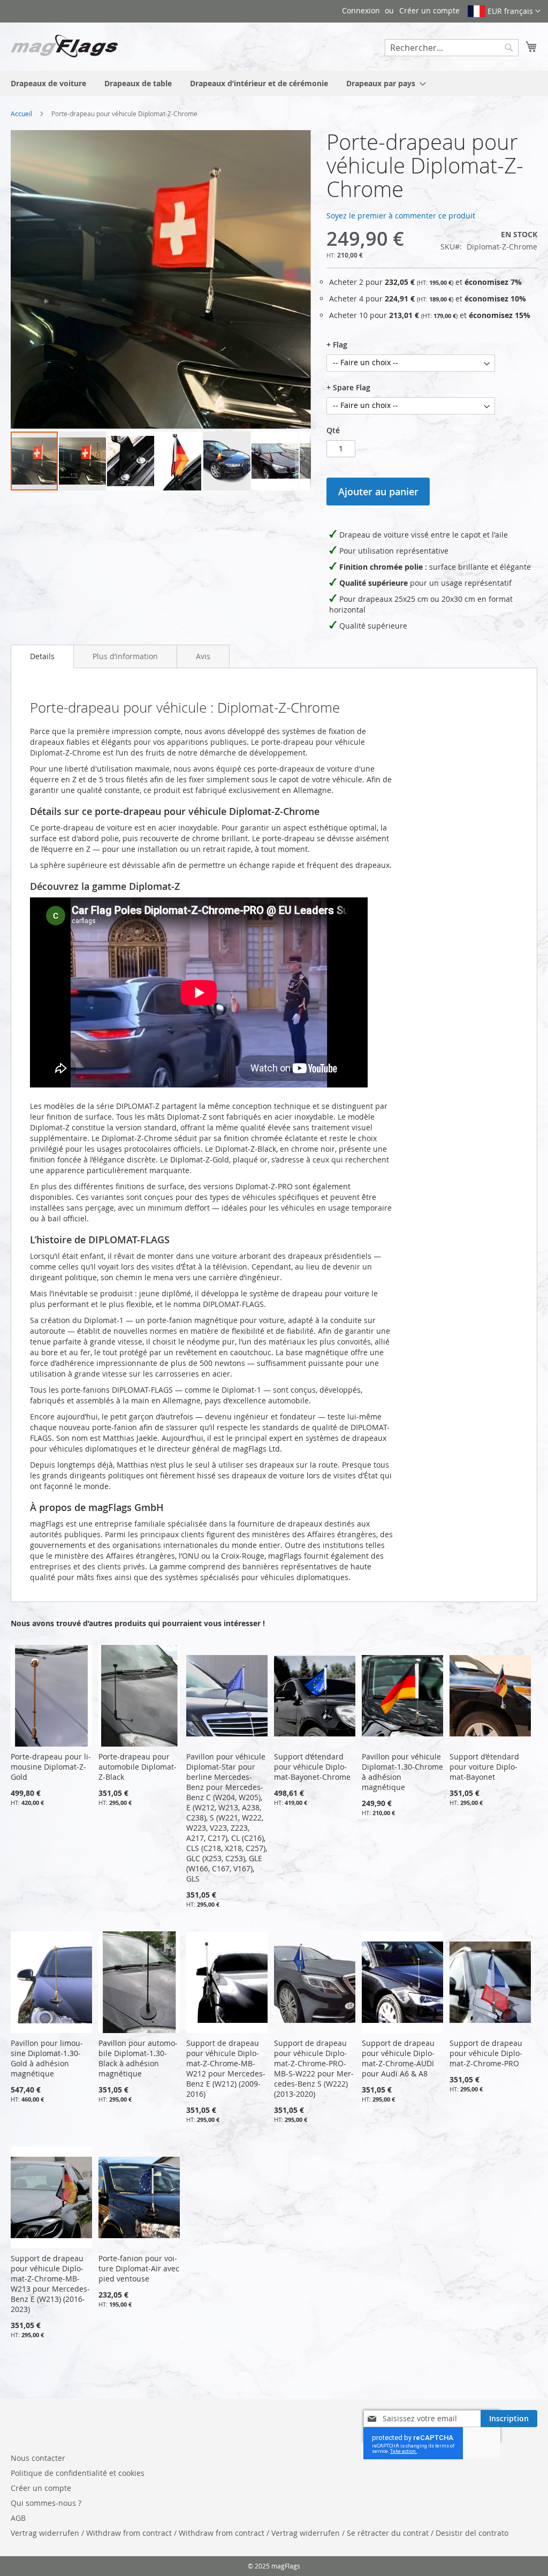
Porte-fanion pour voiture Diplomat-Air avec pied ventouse (139, 2268)
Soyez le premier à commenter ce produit (401, 216)
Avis (203, 656)
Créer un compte (429, 10)
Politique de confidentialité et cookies (78, 2473)
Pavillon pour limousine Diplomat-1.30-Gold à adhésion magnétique (47, 2058)
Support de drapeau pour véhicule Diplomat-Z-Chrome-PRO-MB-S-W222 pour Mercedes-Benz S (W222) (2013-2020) (314, 2068)
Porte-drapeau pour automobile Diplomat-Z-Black (138, 1767)
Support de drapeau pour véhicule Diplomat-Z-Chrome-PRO (486, 2053)
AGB (18, 2518)
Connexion (361, 10)
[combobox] (452, 48)
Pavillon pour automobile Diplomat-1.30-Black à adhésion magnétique (138, 2058)
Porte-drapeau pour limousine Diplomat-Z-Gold (51, 1767)
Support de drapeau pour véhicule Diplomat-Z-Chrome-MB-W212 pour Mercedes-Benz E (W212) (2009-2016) (226, 2068)
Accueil (21, 114)
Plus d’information (125, 656)
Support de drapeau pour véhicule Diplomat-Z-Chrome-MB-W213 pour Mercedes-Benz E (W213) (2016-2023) (50, 2284)
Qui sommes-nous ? (46, 2503)
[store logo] (64, 46)
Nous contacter (38, 2458)
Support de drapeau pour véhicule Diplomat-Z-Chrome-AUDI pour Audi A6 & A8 (398, 2058)
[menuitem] (48, 83)
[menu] (274, 83)
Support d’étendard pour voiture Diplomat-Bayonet (484, 1767)
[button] (504, 11)
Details (42, 656)
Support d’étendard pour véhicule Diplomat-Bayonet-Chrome (312, 1767)
